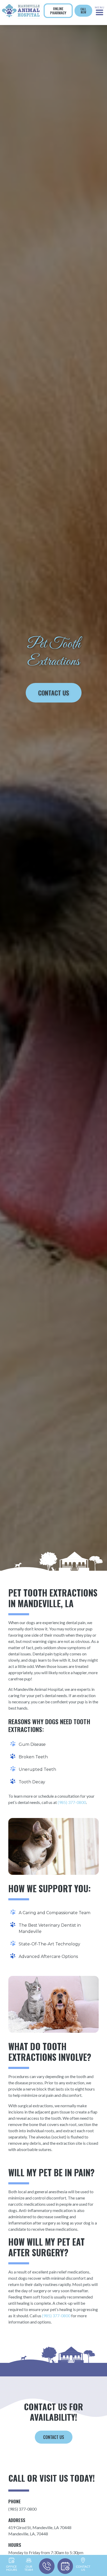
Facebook (53, 29)
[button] (100, 11)
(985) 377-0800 (72, 1802)
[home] (21, 11)
